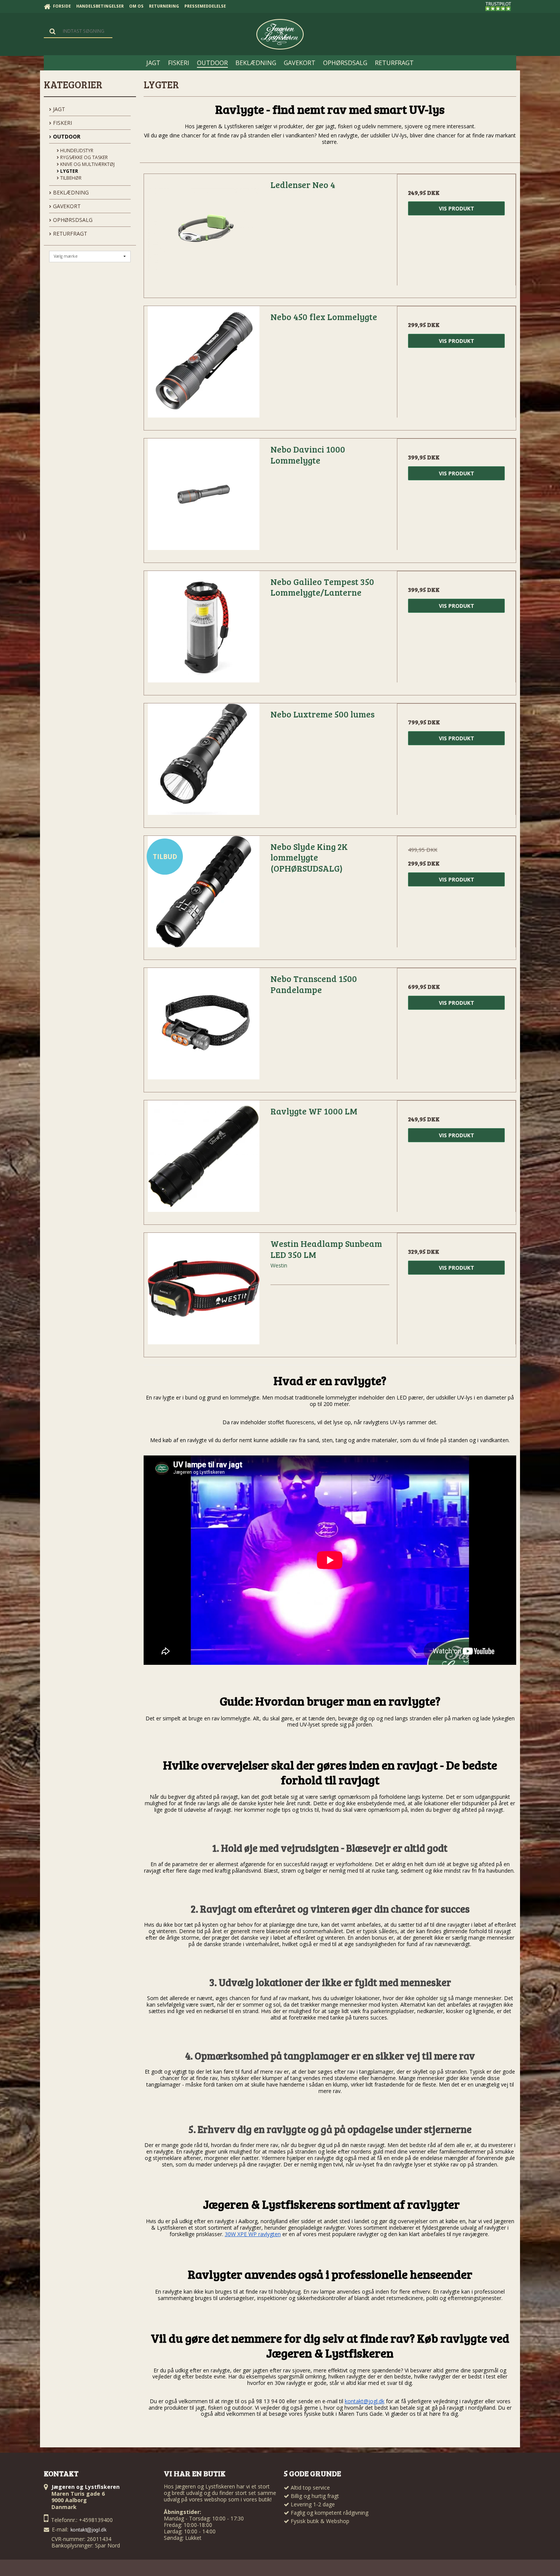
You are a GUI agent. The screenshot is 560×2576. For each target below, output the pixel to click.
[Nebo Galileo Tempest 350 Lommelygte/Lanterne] (203, 630)
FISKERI (62, 123)
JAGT (58, 109)
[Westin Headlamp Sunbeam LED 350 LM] (203, 1292)
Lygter (69, 171)
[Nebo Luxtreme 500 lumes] (203, 763)
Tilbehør (70, 178)
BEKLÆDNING (70, 192)
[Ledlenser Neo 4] (203, 233)
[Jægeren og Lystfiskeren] (280, 34)
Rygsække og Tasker (83, 157)
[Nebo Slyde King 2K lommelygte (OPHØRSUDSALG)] (203, 895)
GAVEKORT (66, 206)
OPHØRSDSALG (72, 220)
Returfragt (69, 234)
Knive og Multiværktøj (87, 164)
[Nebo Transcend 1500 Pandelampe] (203, 1027)
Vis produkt (457, 208)
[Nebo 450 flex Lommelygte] (203, 365)
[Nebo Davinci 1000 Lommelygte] (203, 498)
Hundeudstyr (76, 151)
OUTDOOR (66, 136)
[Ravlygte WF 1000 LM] (203, 1160)
